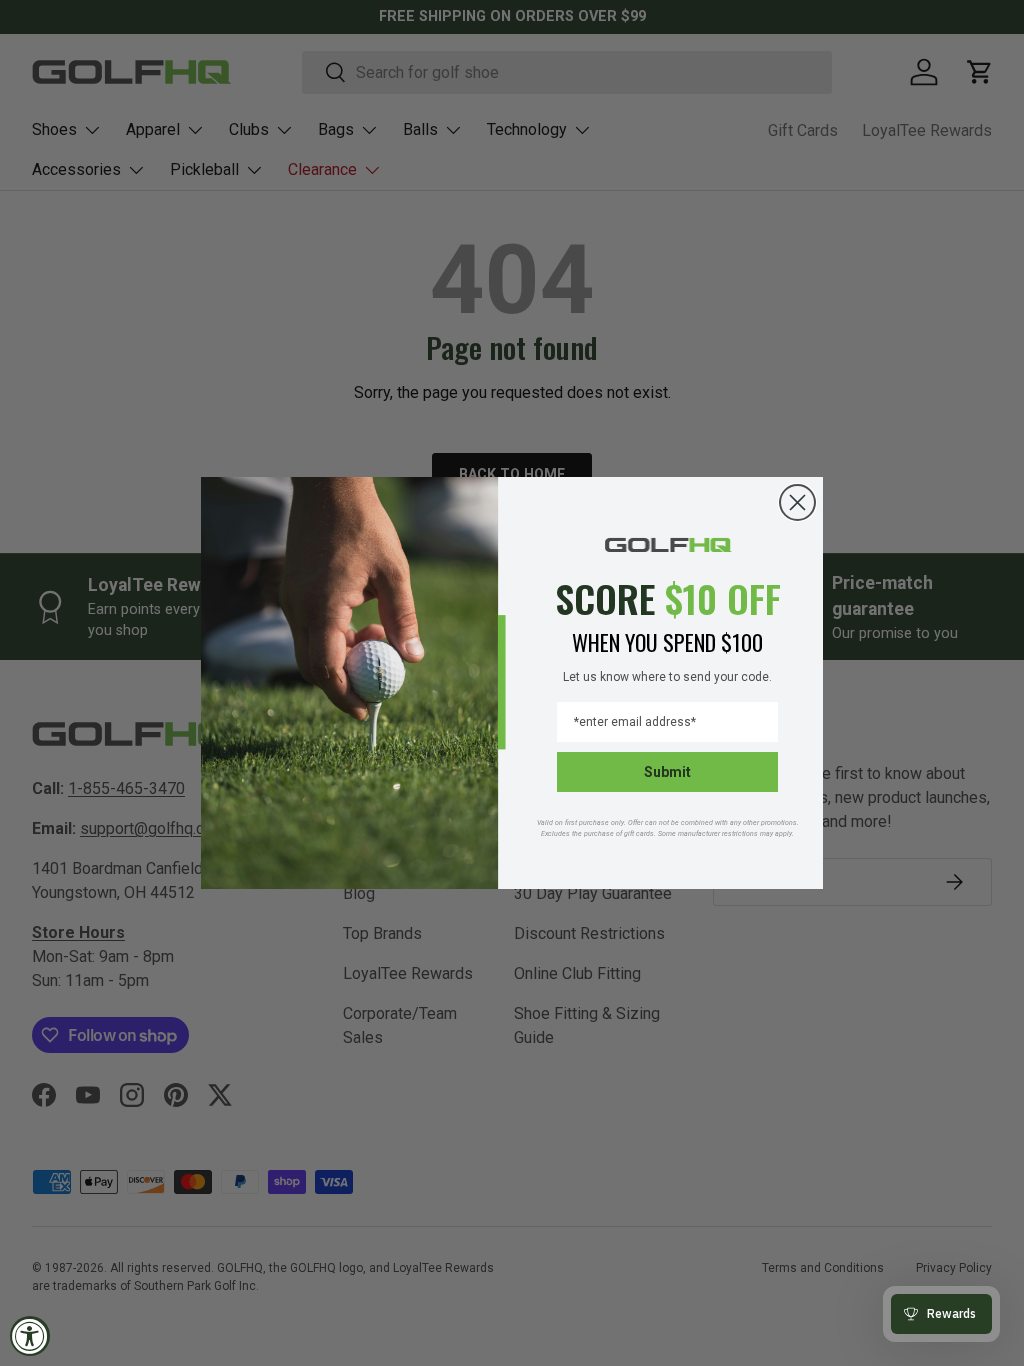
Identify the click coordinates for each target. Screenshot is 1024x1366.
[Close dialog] (797, 502)
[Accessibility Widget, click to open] (30, 1336)
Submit (667, 772)
